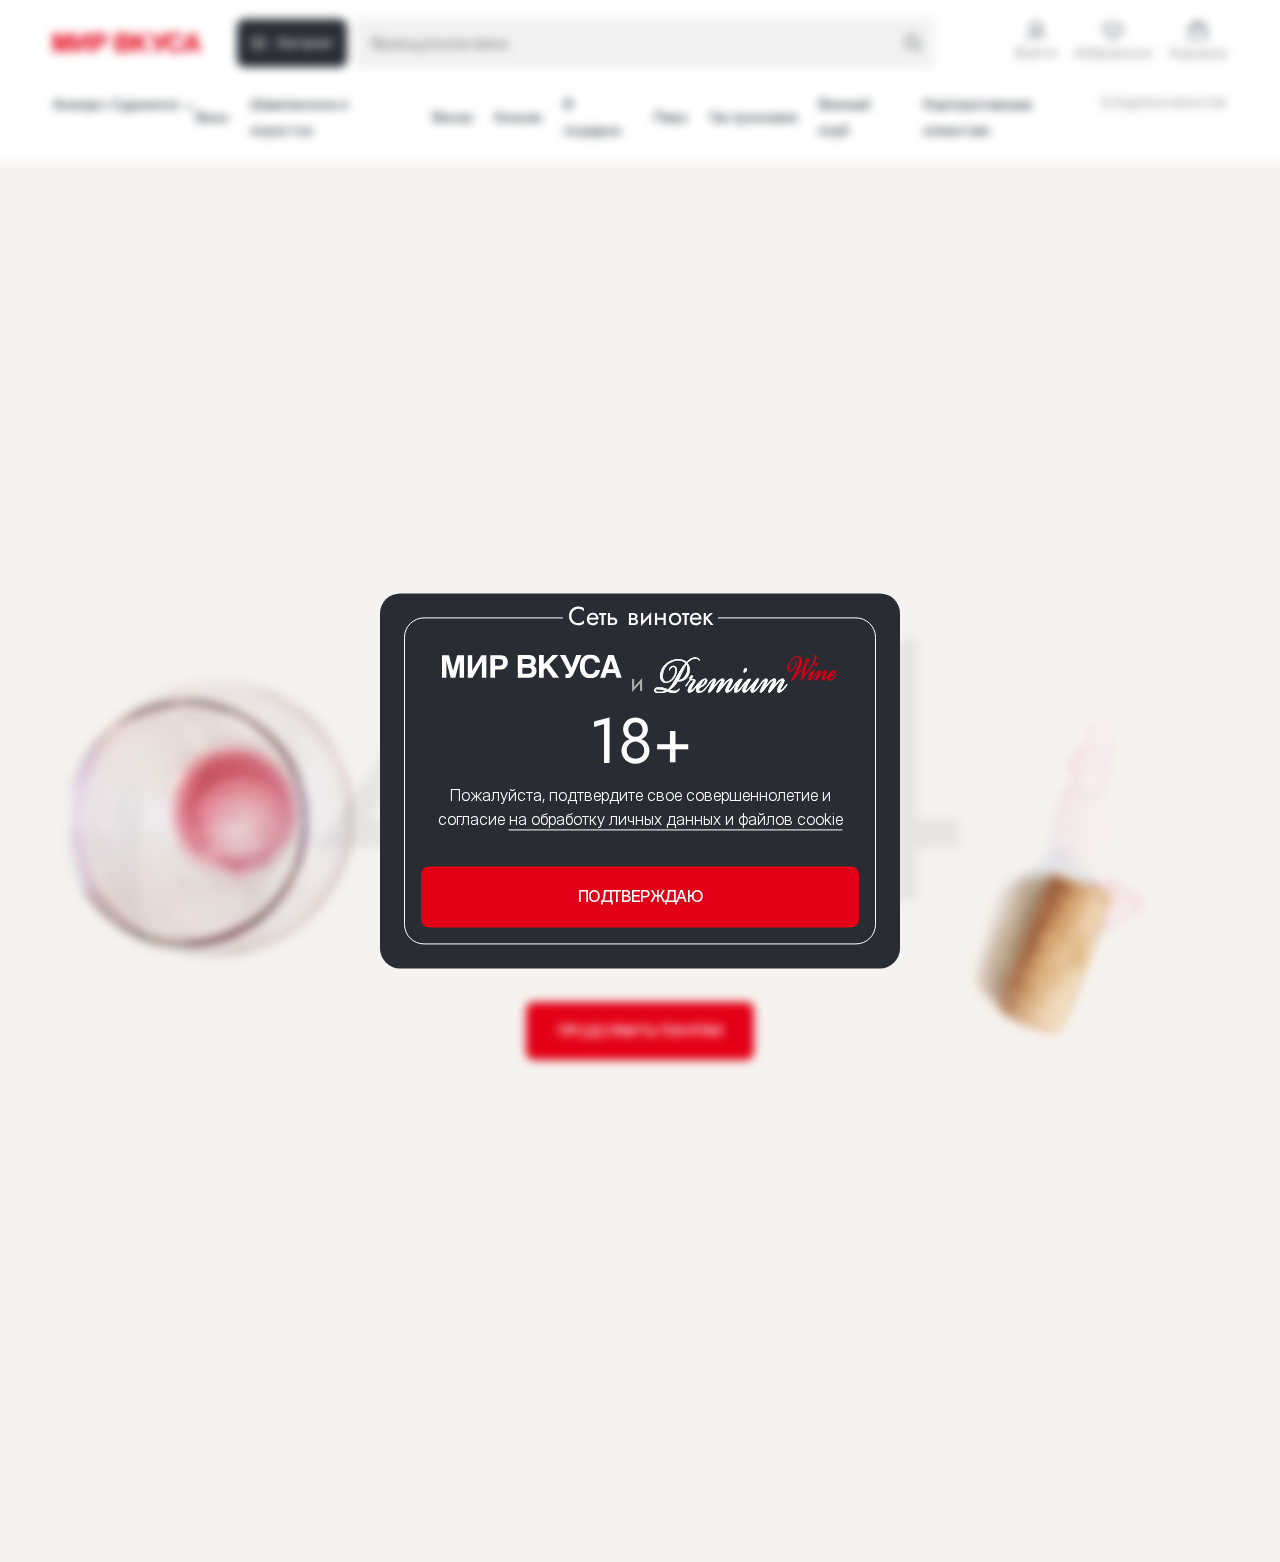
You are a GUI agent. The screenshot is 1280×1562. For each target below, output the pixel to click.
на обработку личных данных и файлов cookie (676, 819)
